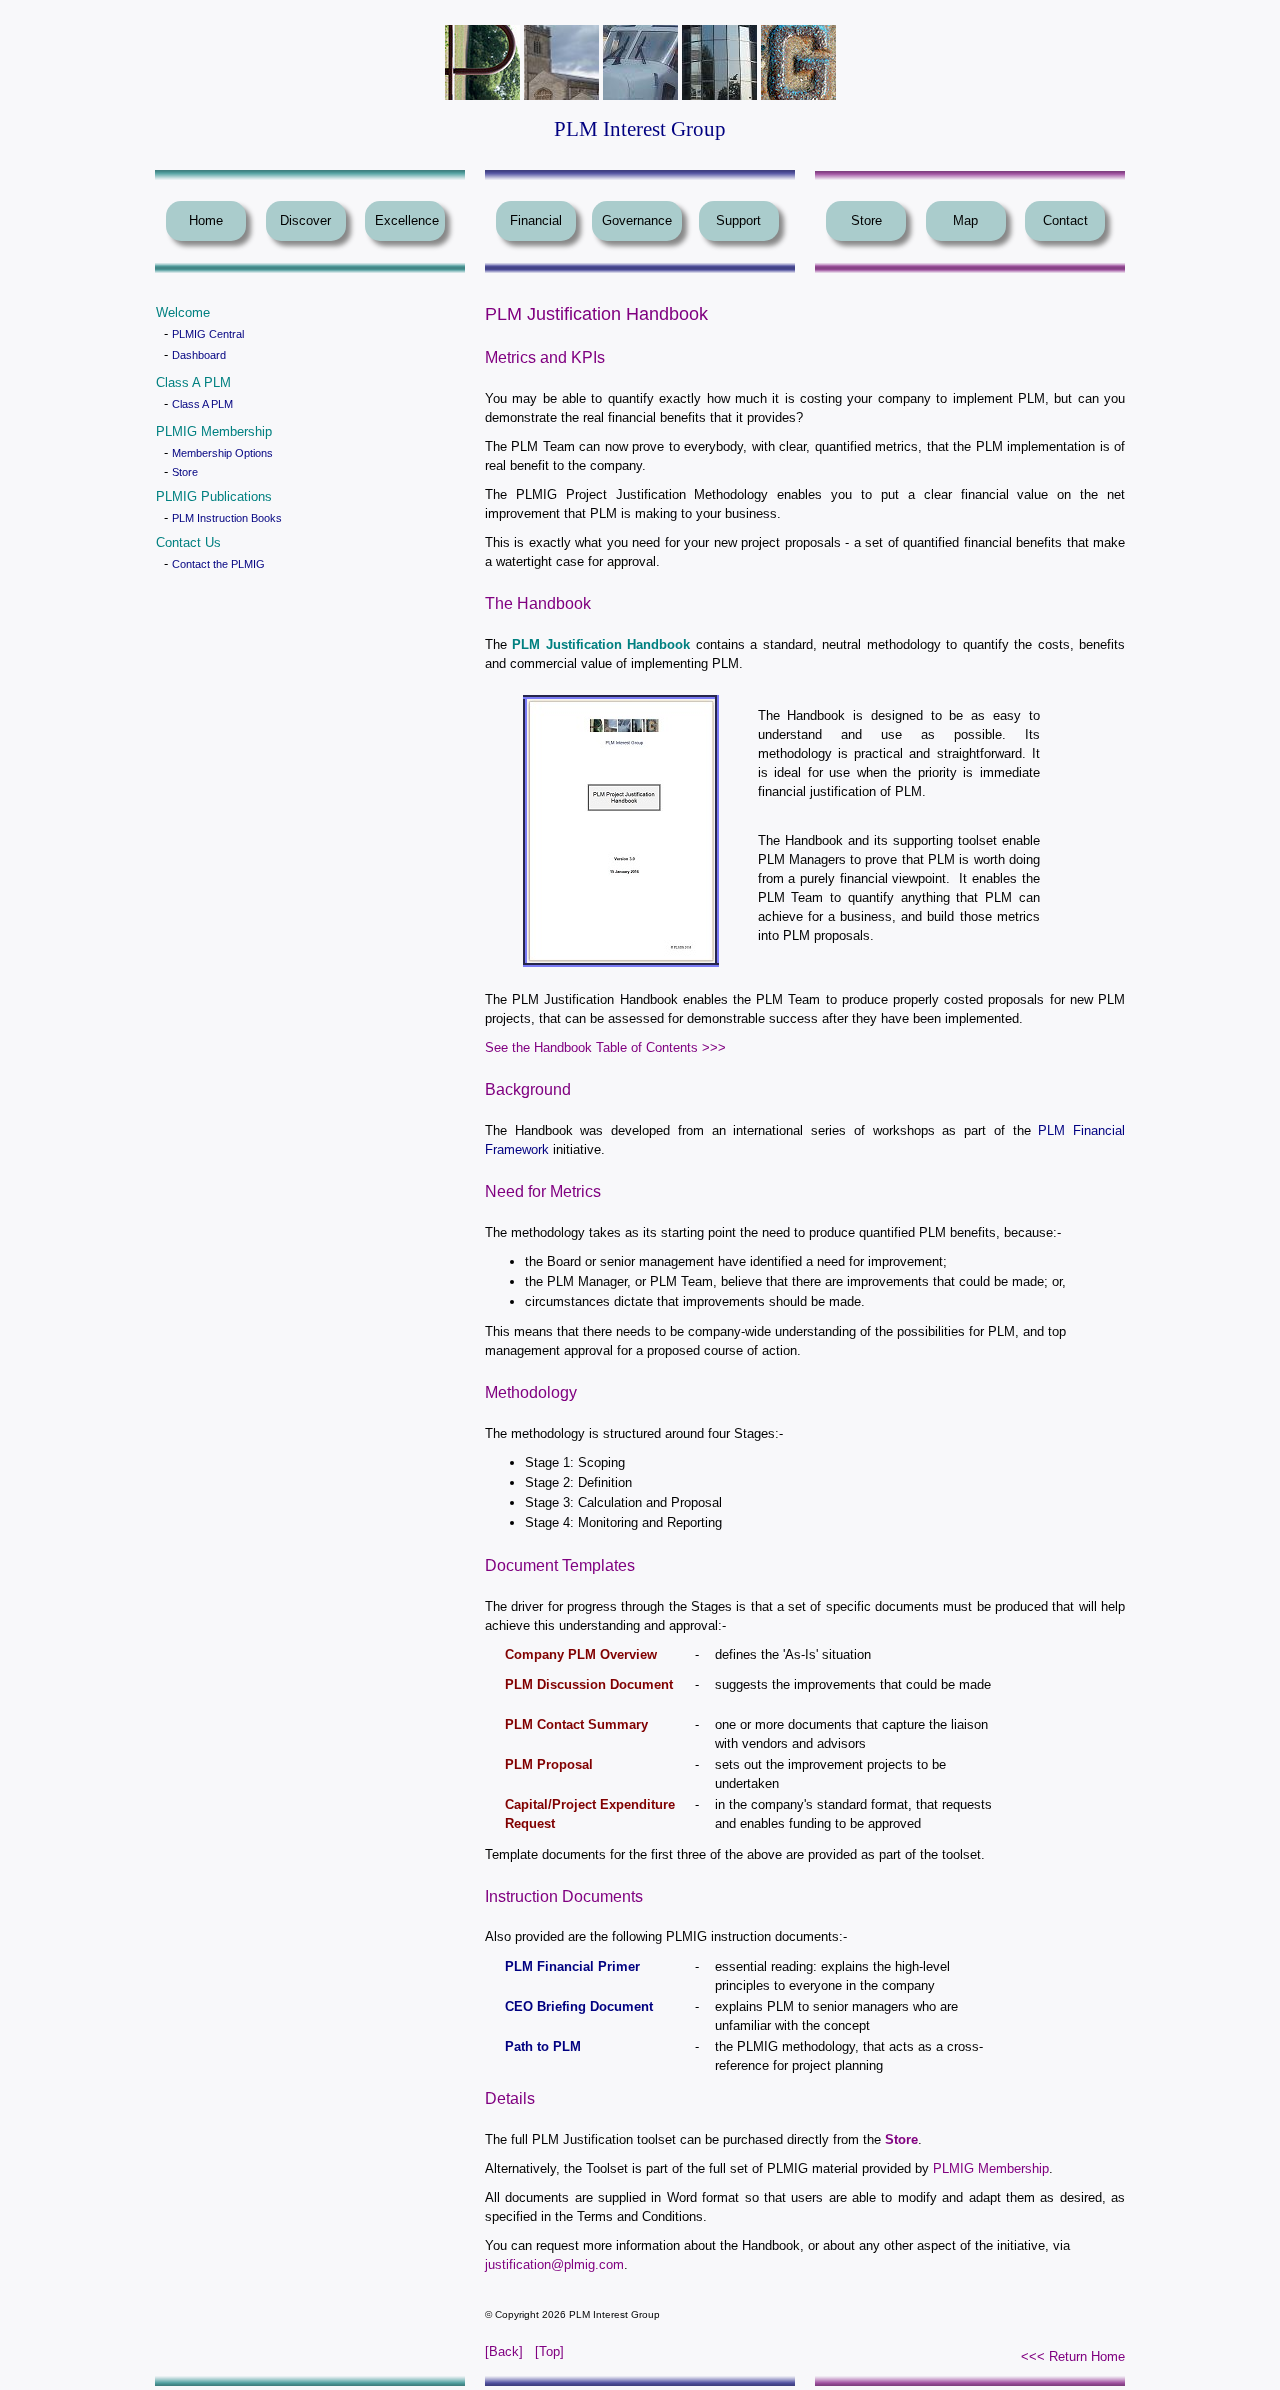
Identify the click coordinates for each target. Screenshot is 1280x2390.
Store (185, 472)
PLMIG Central (208, 334)
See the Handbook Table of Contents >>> (605, 1047)
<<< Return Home (1073, 2356)
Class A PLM (202, 404)
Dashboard (199, 355)
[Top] (549, 2351)
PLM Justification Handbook (601, 644)
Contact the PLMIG (218, 564)
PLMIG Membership (991, 2168)
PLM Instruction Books (227, 518)
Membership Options (222, 453)
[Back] (504, 2351)
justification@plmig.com (554, 2264)
